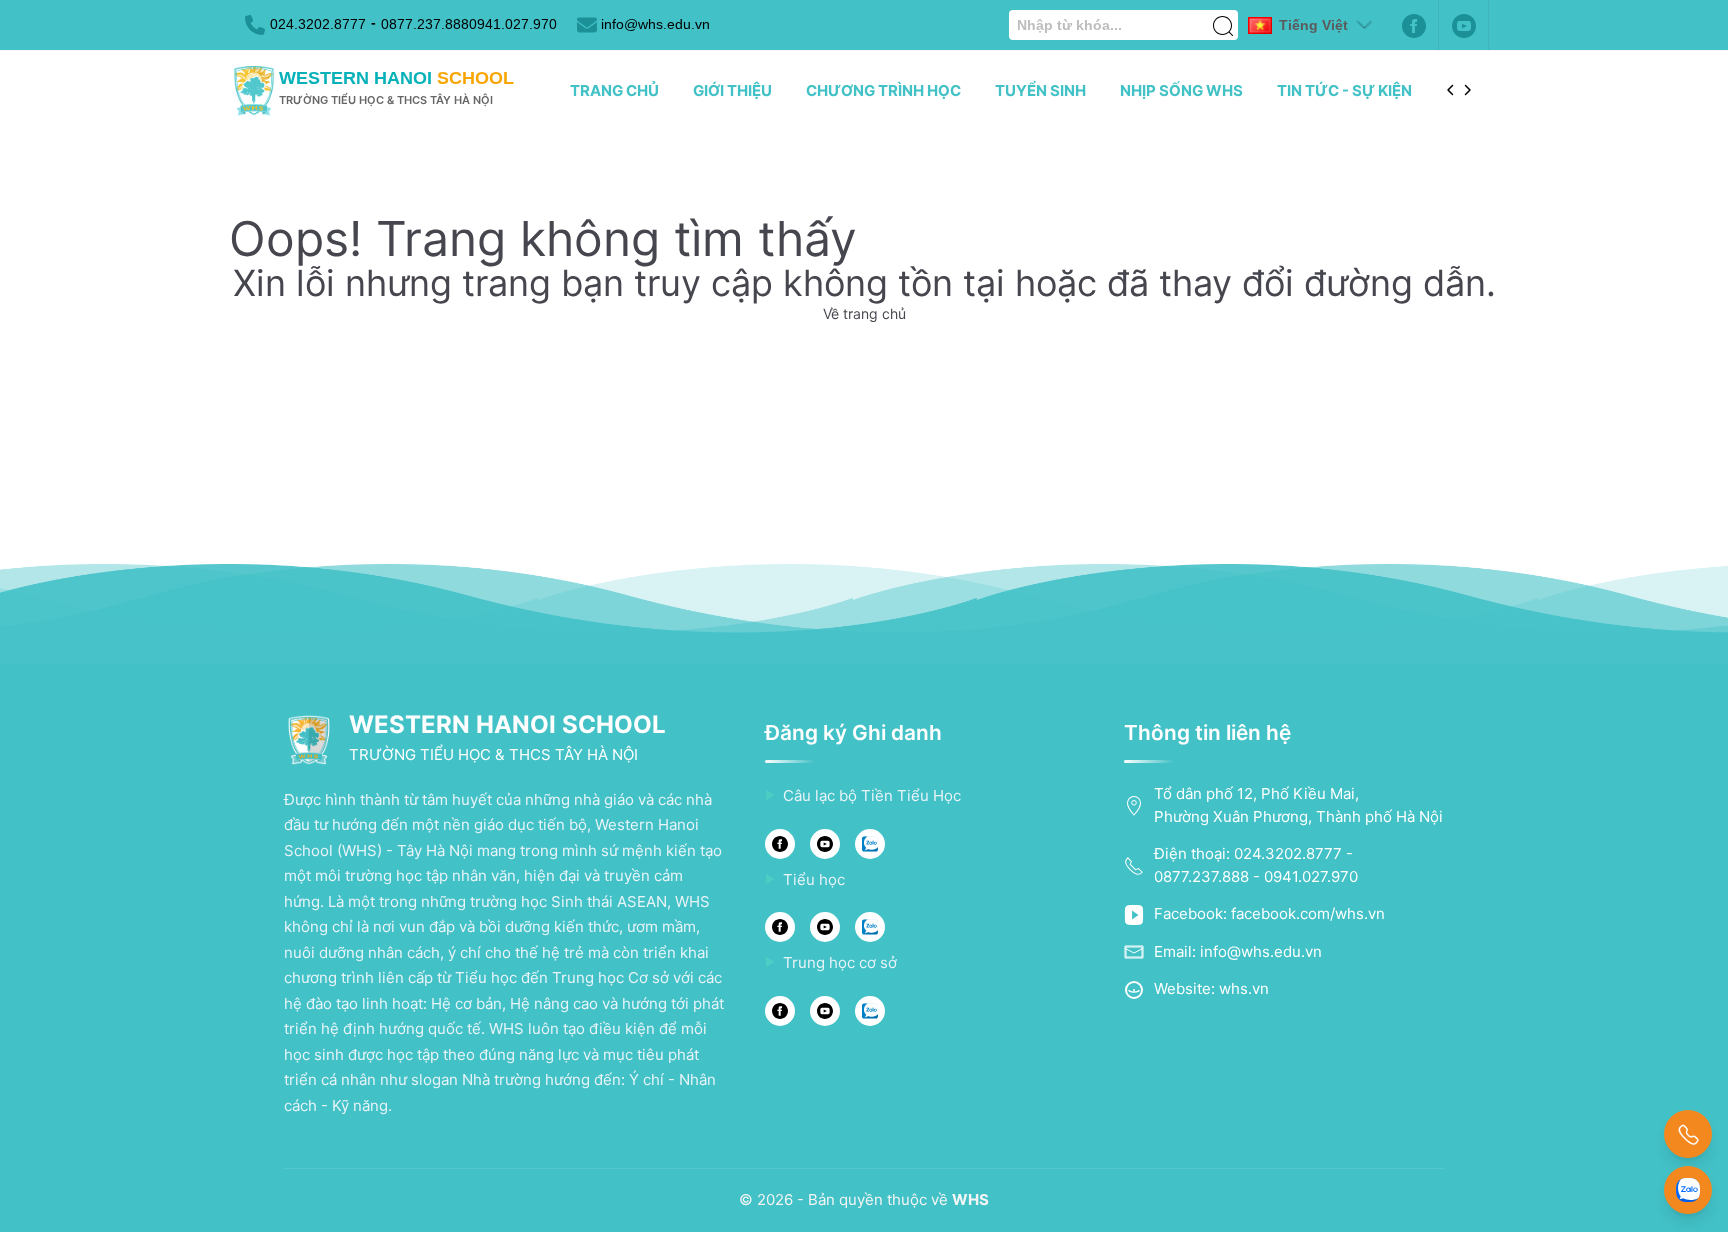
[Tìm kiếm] (1223, 15)
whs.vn (1244, 988)
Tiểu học (814, 879)
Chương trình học (883, 90)
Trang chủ (614, 90)
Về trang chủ (864, 313)
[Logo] (254, 91)
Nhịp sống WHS (1181, 90)
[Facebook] (1414, 25)
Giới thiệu (732, 90)
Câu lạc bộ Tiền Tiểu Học (872, 795)
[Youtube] (1464, 25)
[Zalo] (870, 844)
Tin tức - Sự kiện (1344, 90)
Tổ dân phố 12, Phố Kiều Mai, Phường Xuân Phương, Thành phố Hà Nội (1298, 805)
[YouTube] (825, 844)
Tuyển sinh (1040, 90)
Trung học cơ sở (840, 962)
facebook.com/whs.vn (1308, 913)
